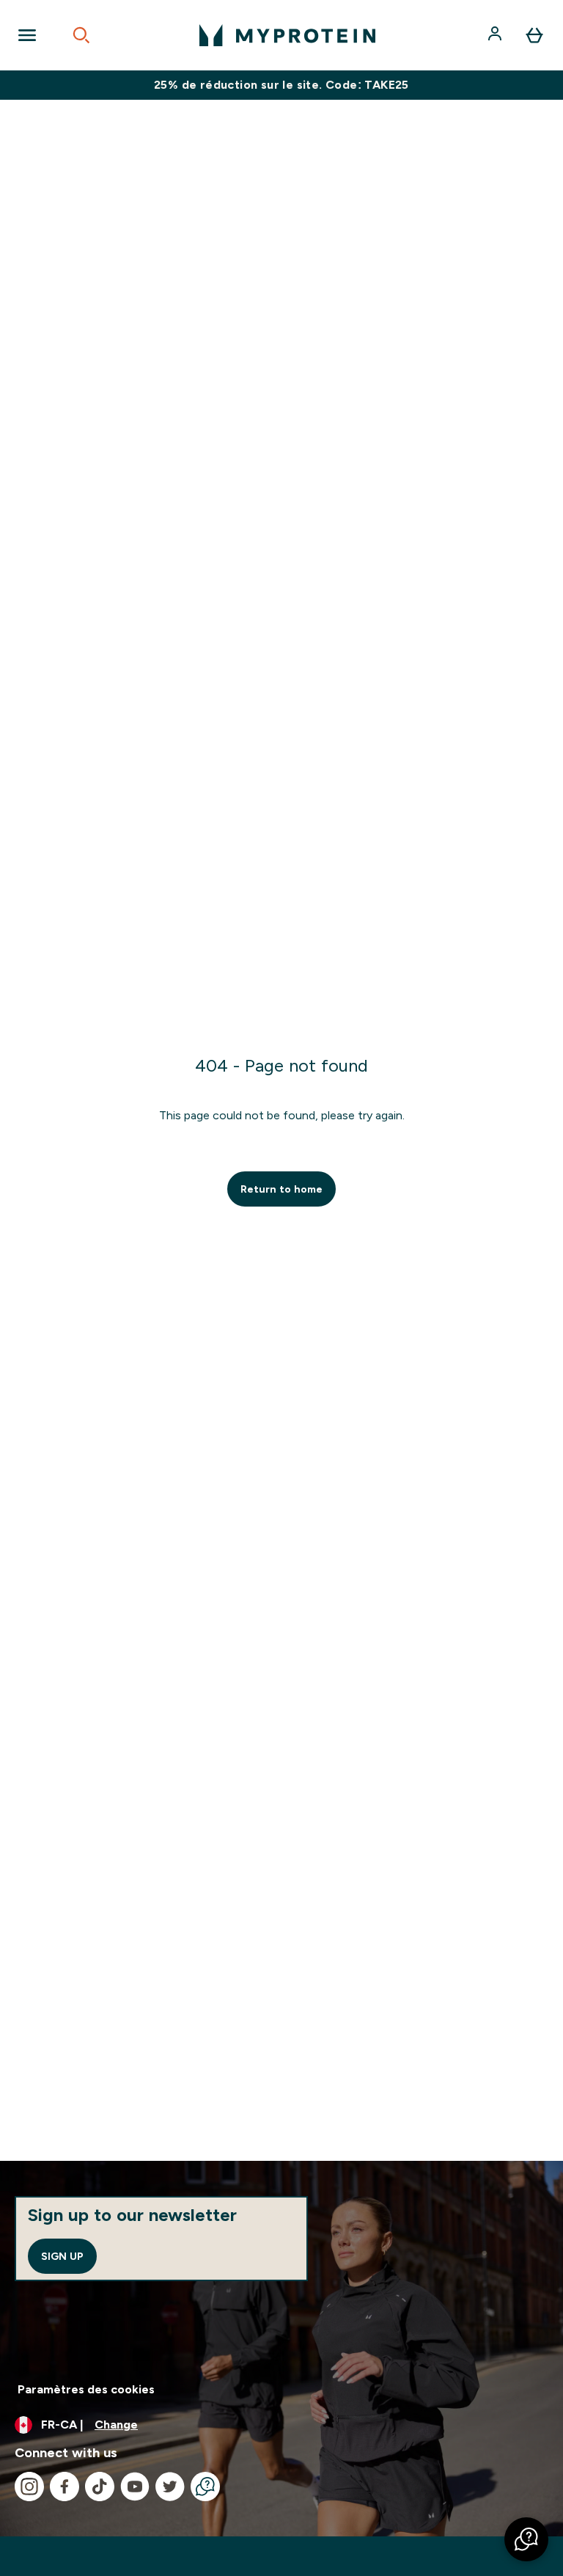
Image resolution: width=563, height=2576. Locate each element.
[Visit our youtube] (135, 2487)
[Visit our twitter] (170, 2487)
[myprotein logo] (287, 35)
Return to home (281, 1189)
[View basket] (534, 35)
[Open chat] (205, 2487)
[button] (526, 2539)
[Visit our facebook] (65, 2487)
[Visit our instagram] (29, 2487)
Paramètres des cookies (86, 2389)
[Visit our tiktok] (100, 2487)
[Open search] (81, 35)
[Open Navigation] (27, 35)
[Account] (496, 35)
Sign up (62, 2256)
